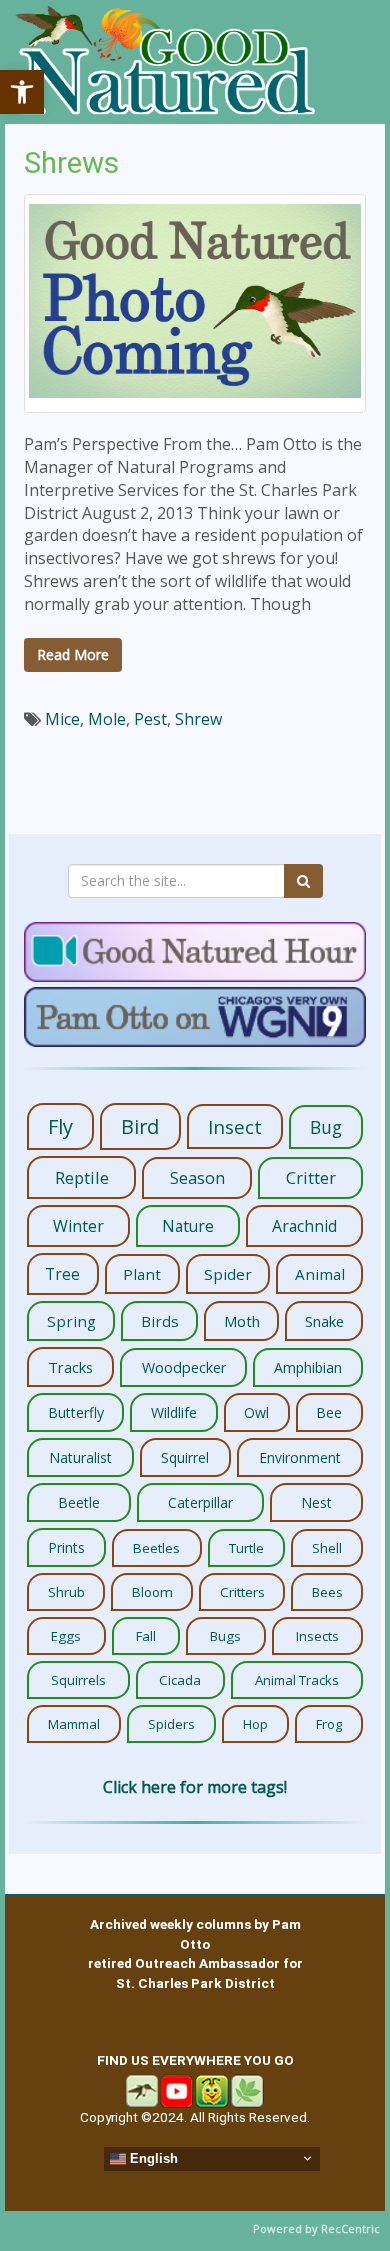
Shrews (71, 163)
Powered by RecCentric (316, 2228)
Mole (107, 719)
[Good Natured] (165, 62)
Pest (150, 719)
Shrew (198, 719)
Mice (62, 719)
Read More (73, 654)
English (152, 2157)
